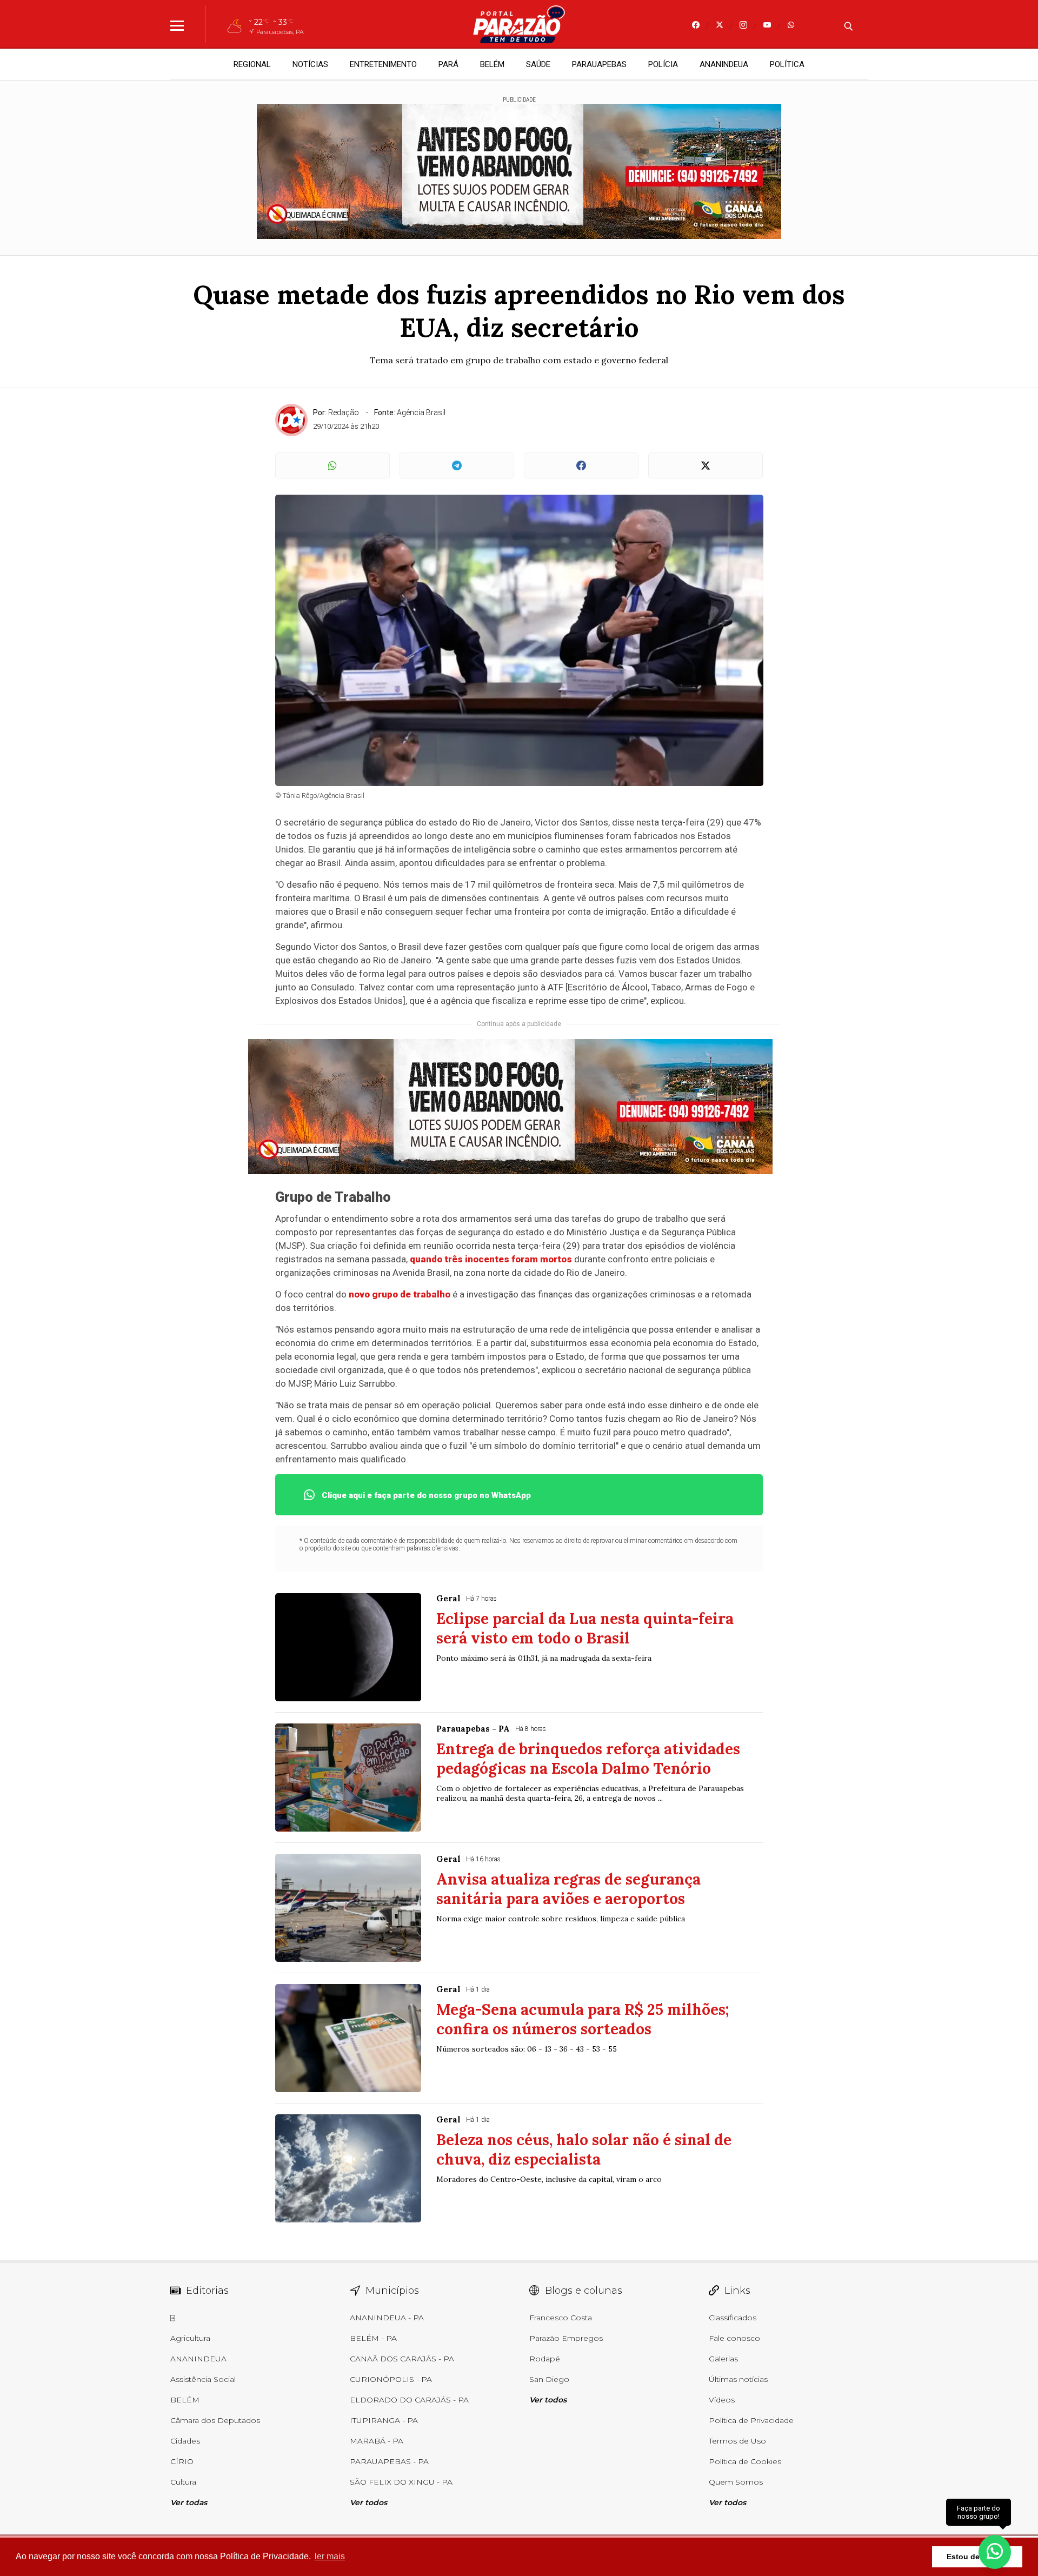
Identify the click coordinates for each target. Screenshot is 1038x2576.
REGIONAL (252, 64)
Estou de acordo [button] (977, 2557)
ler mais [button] (330, 2556)
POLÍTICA (787, 64)
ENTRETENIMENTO (383, 64)
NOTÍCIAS (310, 64)
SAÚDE (538, 64)
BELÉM (492, 64)
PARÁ (448, 64)
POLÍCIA (663, 64)
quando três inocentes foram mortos (491, 1259)
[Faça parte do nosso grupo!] (995, 2548)
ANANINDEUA (724, 64)
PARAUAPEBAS (599, 64)
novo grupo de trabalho (400, 1294)
